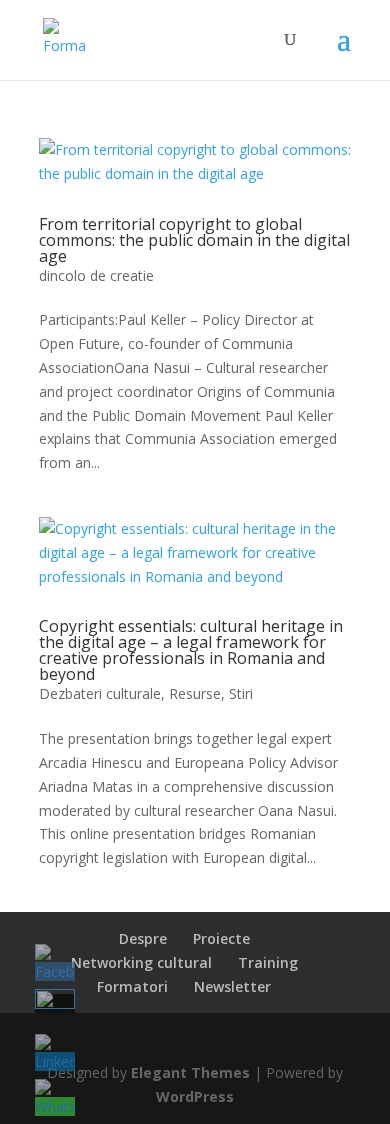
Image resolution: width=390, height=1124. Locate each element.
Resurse (195, 693)
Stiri (241, 693)
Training (268, 962)
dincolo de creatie (96, 275)
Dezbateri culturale (100, 693)
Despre (143, 938)
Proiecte (221, 938)
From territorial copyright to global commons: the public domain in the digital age (194, 240)
